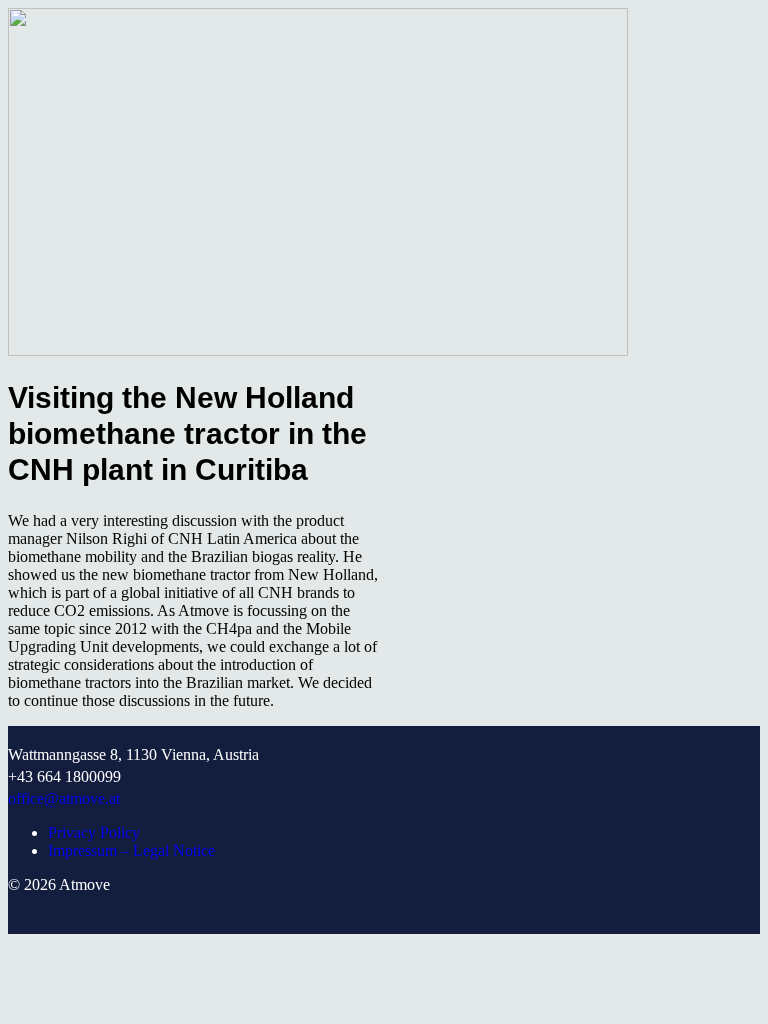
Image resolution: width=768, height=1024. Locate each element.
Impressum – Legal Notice (131, 850)
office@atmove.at (64, 798)
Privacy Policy (94, 832)
